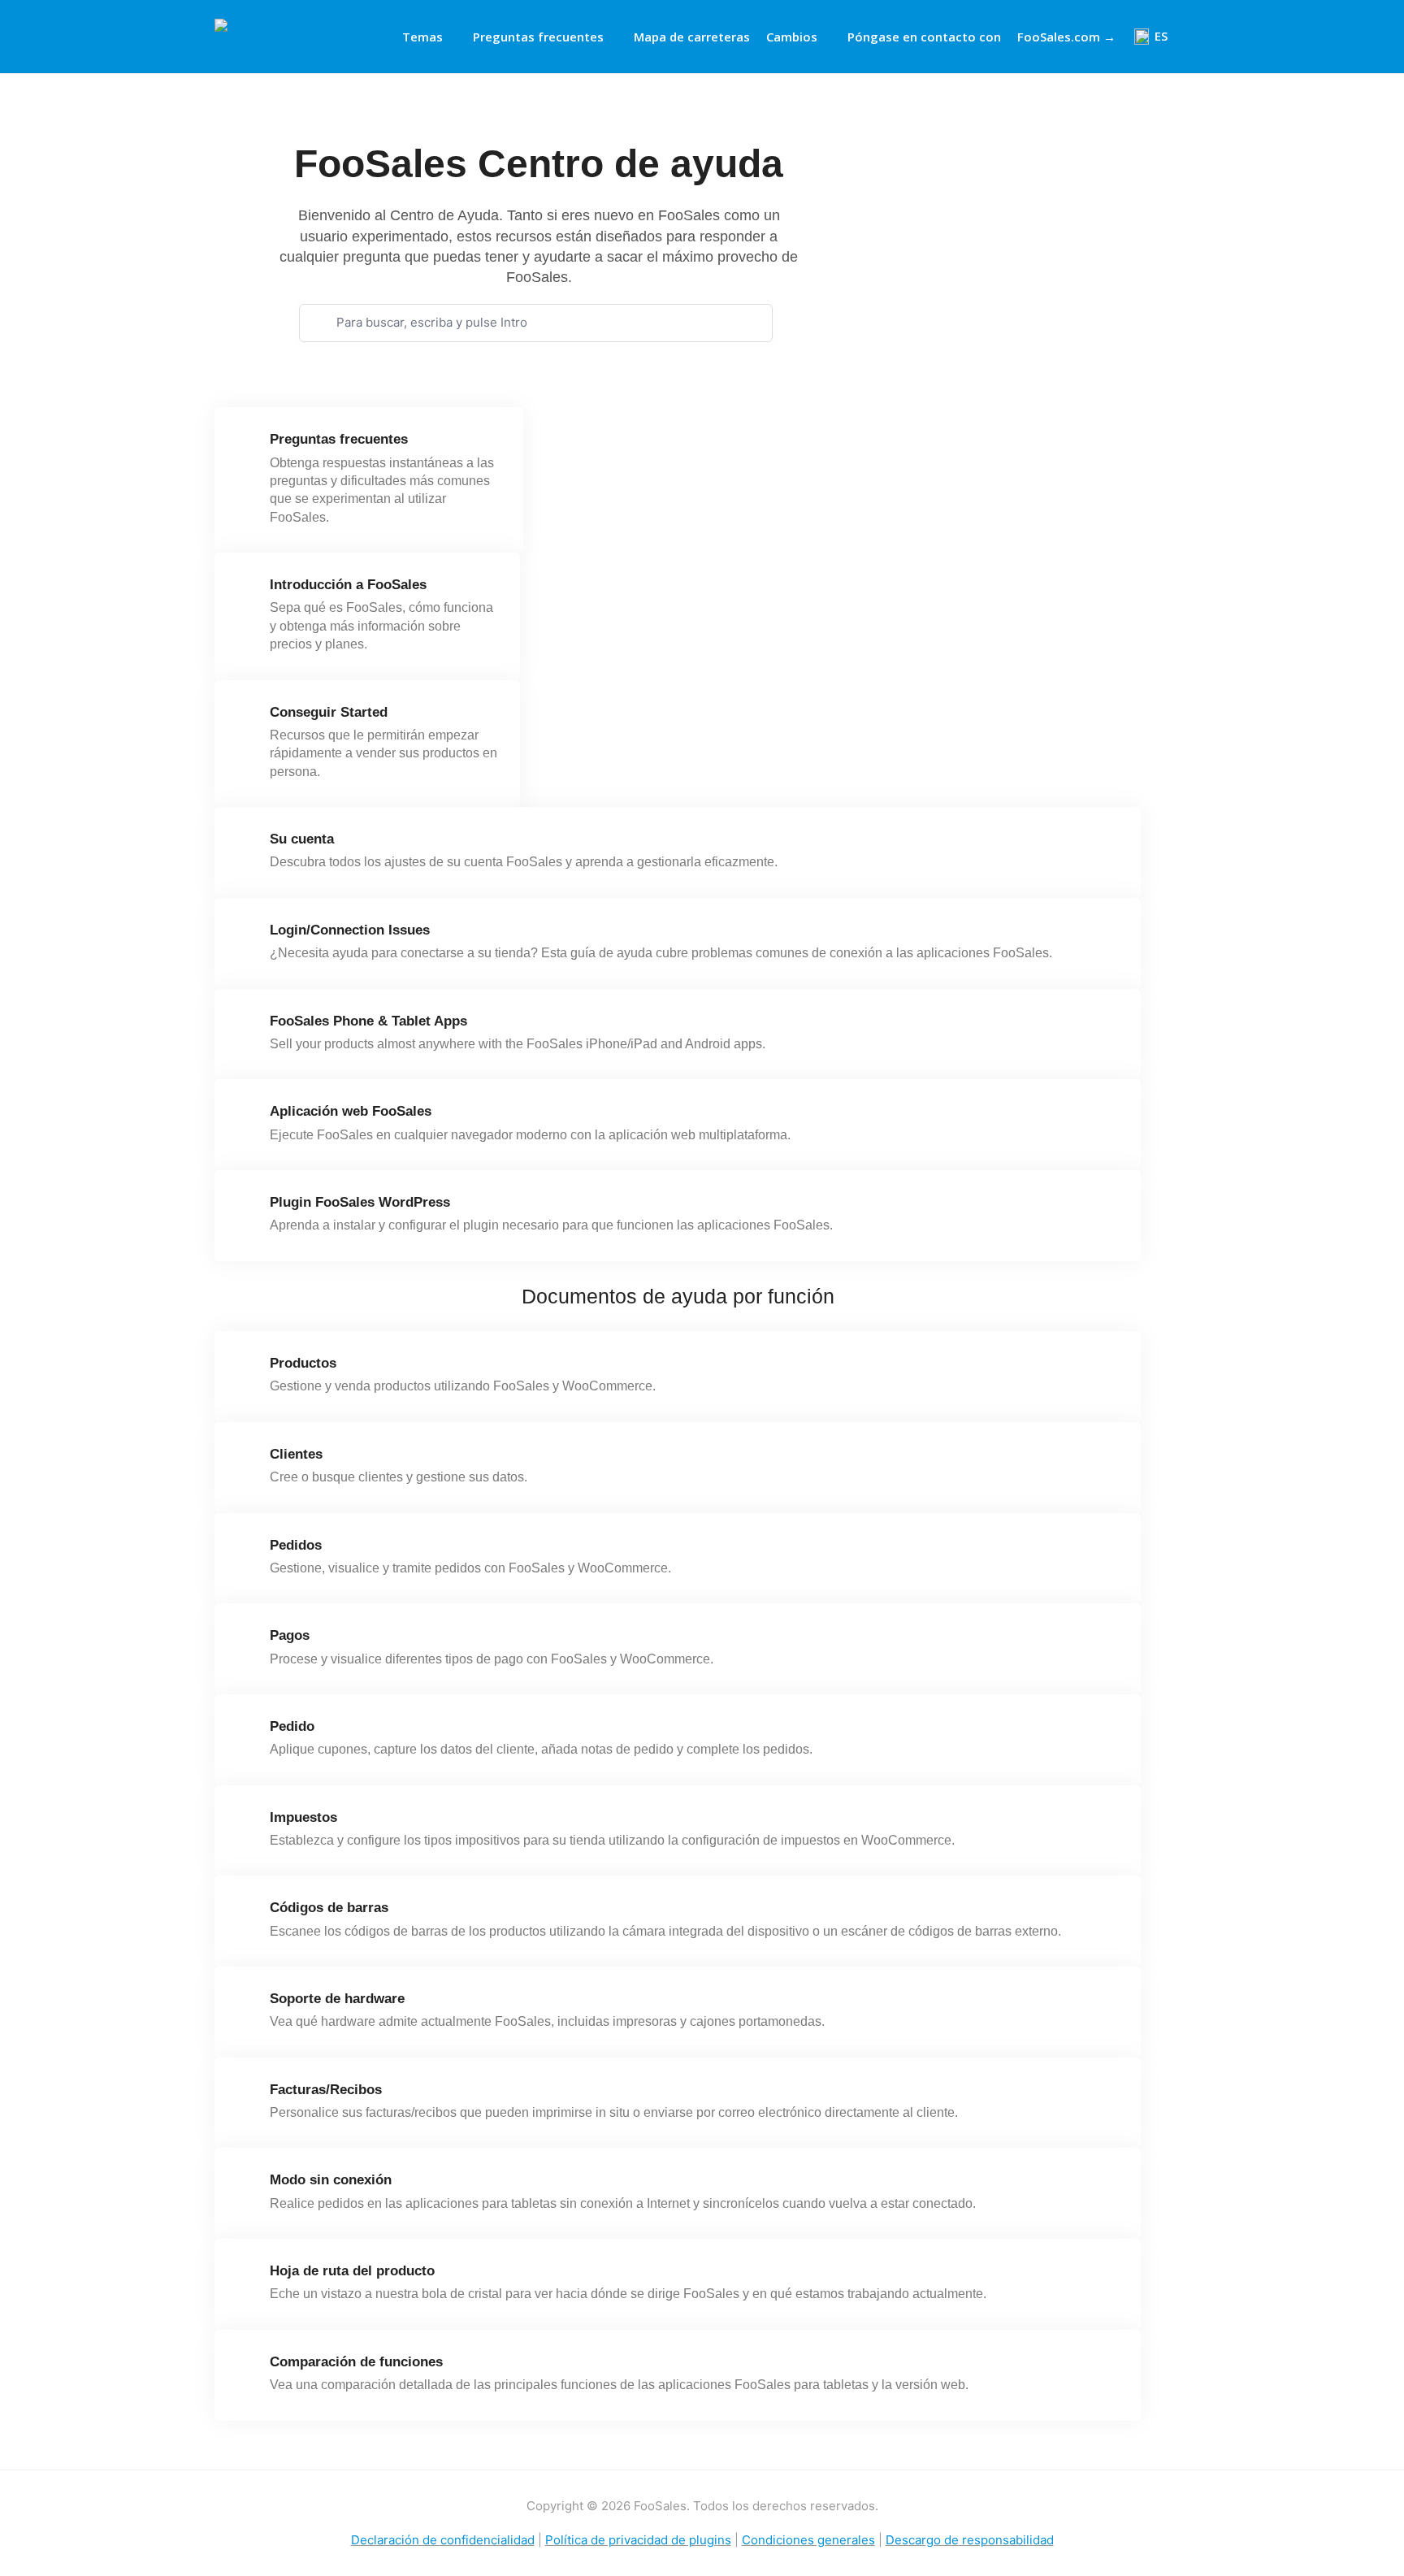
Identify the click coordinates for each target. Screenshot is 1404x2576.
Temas (422, 37)
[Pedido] (247, 1733)
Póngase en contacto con (924, 37)
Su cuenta (302, 839)
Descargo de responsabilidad (970, 2540)
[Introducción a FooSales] (247, 591)
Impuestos (303, 1817)
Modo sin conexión (331, 2180)
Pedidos (296, 1545)
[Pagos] (247, 1641)
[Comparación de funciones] (247, 2368)
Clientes (296, 1454)
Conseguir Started (329, 712)
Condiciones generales (808, 2540)
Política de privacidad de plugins (638, 2540)
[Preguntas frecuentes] (247, 445)
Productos (303, 1363)
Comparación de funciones (356, 2362)
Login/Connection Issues (350, 930)
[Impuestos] (247, 1824)
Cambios (792, 37)
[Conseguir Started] (247, 718)
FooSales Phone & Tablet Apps (368, 1021)
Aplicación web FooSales (351, 1111)
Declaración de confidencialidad (443, 2540)
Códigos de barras (329, 1908)
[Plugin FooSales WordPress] (247, 1208)
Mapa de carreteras (692, 37)
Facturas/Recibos (326, 2090)
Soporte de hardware (337, 1999)
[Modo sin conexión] (247, 2186)
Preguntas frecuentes (538, 37)
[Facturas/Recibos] (247, 2096)
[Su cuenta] (247, 845)
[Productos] (247, 1369)
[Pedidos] (247, 1551)
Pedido (292, 1726)
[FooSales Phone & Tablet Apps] (247, 1027)
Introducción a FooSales (348, 585)
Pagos (290, 1635)
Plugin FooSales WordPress (360, 1202)
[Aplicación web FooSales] (247, 1117)
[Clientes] (247, 1460)
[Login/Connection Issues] (247, 936)
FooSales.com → (1066, 37)
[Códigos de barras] (247, 1914)
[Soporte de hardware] (247, 2005)
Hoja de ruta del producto (352, 2271)
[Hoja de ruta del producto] (247, 2277)
